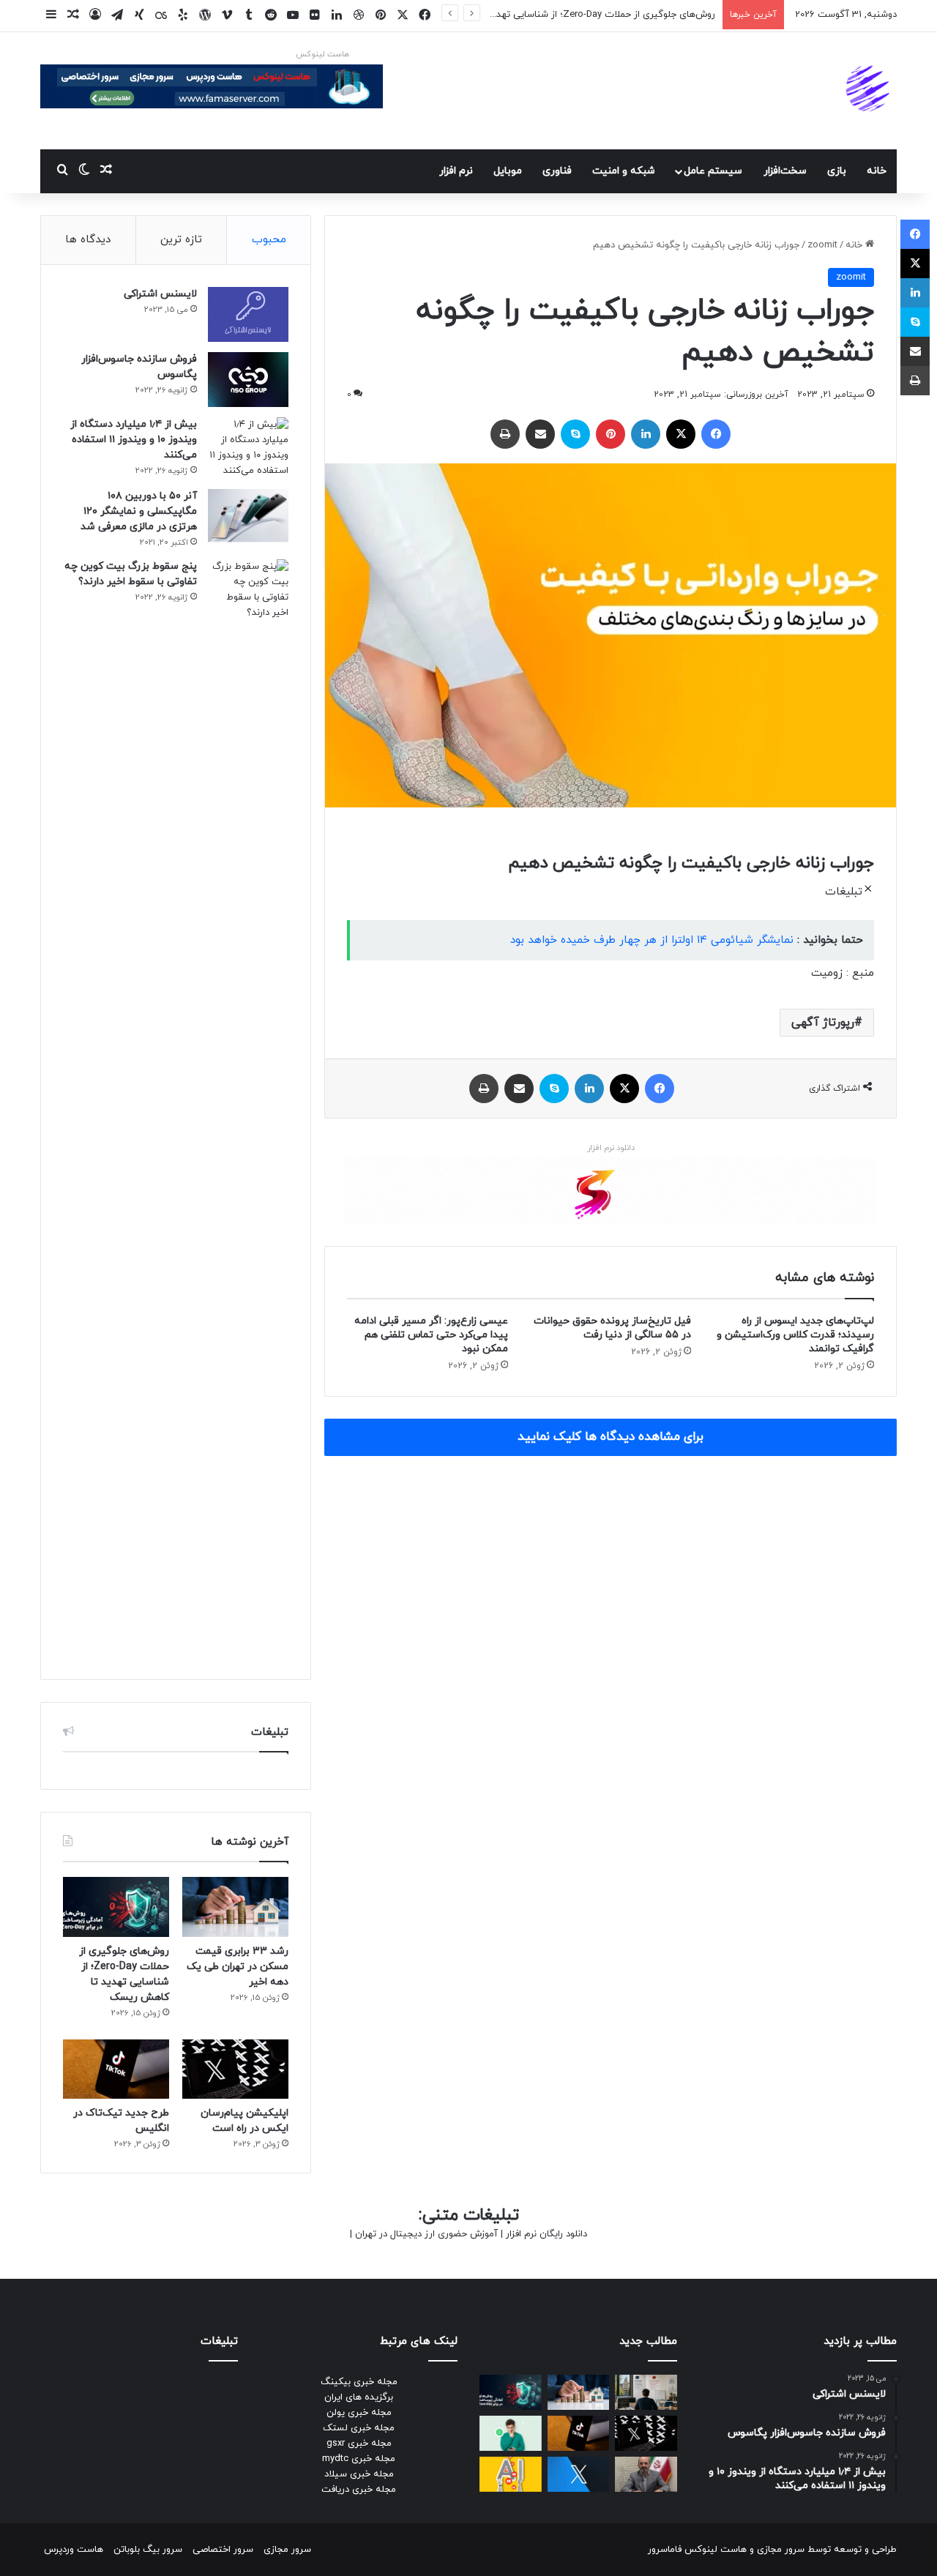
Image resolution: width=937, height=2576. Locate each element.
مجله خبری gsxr (359, 2444)
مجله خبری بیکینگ (359, 2382)
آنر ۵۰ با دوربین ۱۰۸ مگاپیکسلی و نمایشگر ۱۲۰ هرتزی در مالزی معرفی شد (139, 511)
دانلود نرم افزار (611, 1148)
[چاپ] (505, 434)
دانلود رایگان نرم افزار (546, 2234)
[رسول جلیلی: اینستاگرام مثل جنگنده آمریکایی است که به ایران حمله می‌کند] (646, 2474)
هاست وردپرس (74, 2550)
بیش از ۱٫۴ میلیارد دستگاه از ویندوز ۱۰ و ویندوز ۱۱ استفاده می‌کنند (134, 440)
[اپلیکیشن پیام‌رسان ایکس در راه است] (235, 2069)
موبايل (508, 171)
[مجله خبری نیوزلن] (870, 91)
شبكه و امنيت (624, 171)
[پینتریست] (611, 434)
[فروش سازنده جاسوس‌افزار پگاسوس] (248, 380)
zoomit (822, 245)
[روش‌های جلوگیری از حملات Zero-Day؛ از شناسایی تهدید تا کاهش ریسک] (116, 1907)
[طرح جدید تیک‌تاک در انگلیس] (116, 2069)
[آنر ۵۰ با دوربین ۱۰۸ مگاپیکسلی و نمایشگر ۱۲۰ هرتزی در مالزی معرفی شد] (248, 516)
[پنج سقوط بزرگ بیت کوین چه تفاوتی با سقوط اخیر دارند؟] (248, 1108)
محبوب (269, 240)
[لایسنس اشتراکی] (248, 314)
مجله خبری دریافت (359, 2490)
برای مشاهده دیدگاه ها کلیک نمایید (611, 1437)
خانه (877, 171)
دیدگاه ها (88, 240)
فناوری (557, 171)
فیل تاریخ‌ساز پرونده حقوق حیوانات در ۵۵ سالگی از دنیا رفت (612, 1328)
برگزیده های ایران (359, 2397)
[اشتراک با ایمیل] (540, 434)
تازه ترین (181, 240)
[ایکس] (681, 434)
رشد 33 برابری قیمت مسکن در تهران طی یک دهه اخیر (238, 1967)
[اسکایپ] (575, 434)
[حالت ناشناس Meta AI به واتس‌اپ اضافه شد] (511, 2433)
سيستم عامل (713, 171)
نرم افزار (456, 171)
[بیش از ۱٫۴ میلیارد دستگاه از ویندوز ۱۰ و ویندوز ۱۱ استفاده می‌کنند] (248, 448)
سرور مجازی (781, 2550)
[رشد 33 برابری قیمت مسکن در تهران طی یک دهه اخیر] (235, 1907)
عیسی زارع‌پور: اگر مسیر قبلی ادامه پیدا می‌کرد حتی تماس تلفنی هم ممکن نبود (431, 1335)
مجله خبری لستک (359, 2428)
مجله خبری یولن (359, 2413)
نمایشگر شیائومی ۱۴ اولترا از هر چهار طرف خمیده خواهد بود (652, 940)
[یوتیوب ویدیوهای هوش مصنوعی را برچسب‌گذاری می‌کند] (511, 2474)
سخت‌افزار (785, 171)
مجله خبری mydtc (359, 2459)
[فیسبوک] (716, 434)
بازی (837, 171)
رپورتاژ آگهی (823, 1023)
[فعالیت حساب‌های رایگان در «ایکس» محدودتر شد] (579, 2474)
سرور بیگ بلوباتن (148, 2550)
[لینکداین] (646, 434)
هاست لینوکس (322, 54)
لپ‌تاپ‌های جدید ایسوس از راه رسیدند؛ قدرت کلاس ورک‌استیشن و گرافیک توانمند (795, 1335)
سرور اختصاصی (223, 2550)
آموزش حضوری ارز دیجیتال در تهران (426, 2234)
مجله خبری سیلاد (359, 2474)
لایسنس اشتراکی (160, 294)
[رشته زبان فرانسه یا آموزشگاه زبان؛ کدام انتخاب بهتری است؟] (646, 2392)
